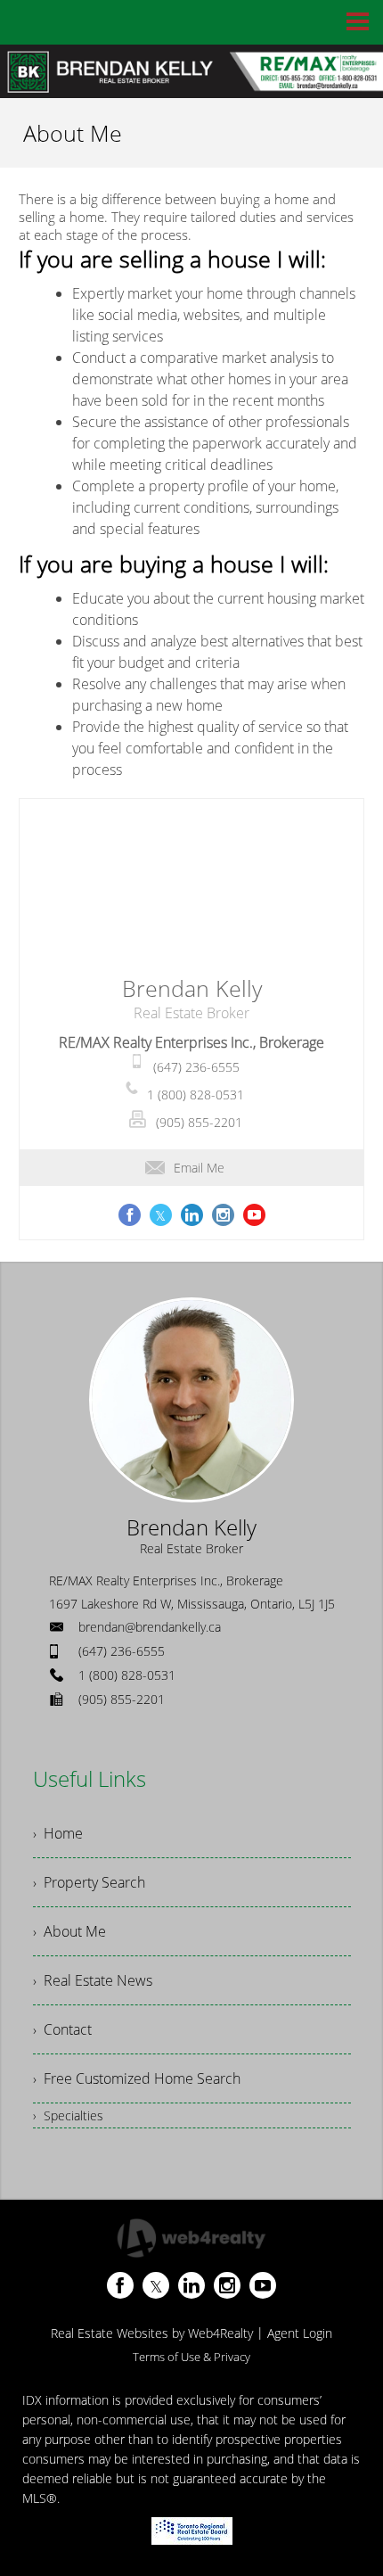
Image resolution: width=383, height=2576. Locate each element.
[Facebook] (120, 2285)
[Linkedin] (191, 2285)
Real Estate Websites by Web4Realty (152, 2333)
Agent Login (300, 2333)
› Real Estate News (93, 1980)
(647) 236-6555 (196, 1067)
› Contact (62, 2029)
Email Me (199, 1168)
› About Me (69, 1931)
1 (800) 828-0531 (196, 1095)
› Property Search (89, 1882)
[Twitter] (156, 2285)
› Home (58, 1833)
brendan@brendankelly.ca (150, 1627)
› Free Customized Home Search (137, 2078)
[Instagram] (227, 2285)
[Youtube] (263, 2285)
